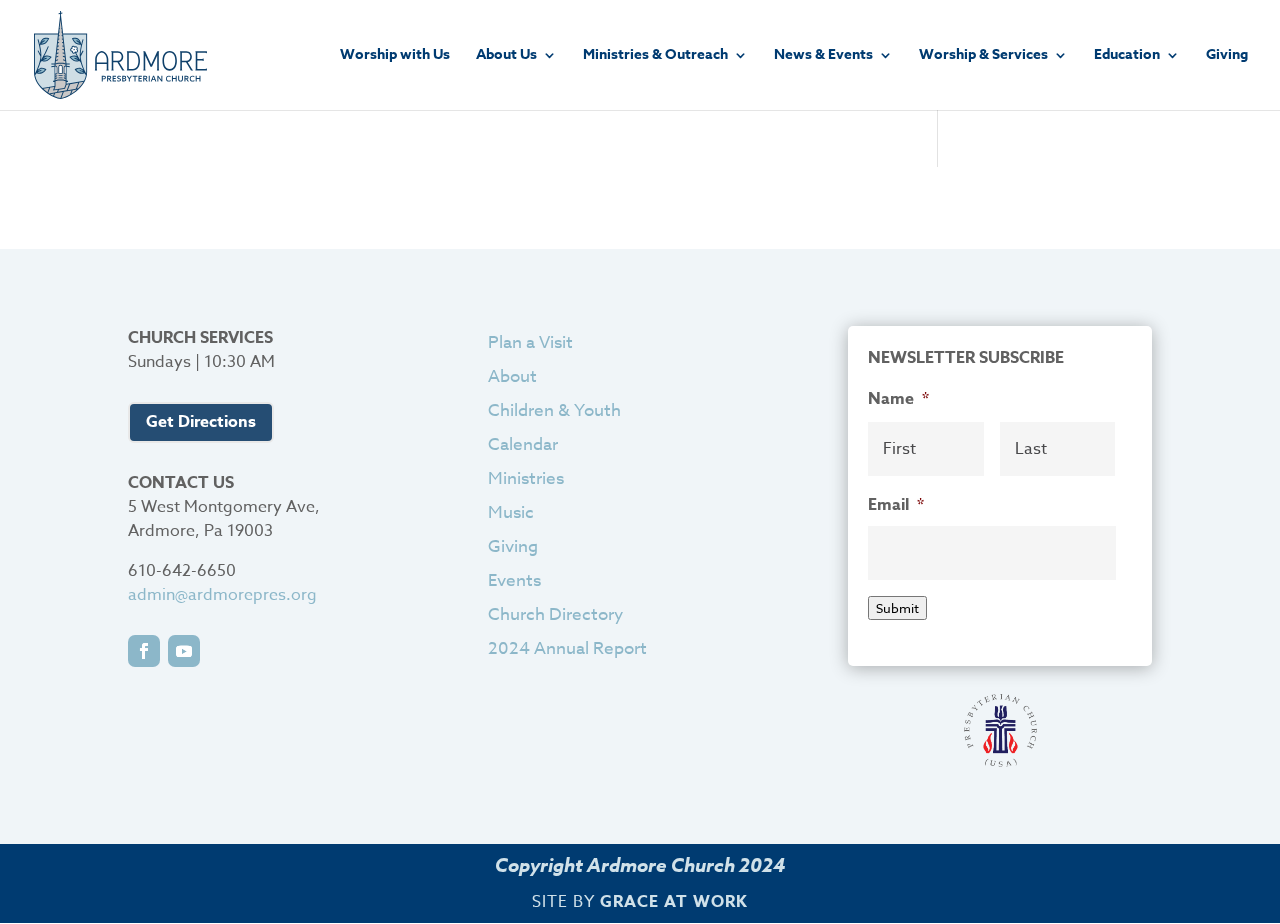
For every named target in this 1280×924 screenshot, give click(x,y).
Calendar (523, 444)
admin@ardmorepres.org (222, 595)
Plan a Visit (530, 342)
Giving (1227, 56)
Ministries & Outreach (655, 56)
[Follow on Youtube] (184, 651)
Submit (897, 608)
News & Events (823, 56)
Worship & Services (983, 56)
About (512, 376)
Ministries (526, 478)
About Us (506, 56)
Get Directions (201, 422)
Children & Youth (554, 410)
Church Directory (555, 614)
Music (511, 512)
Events (514, 580)
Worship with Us (395, 56)
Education (1127, 56)
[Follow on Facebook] (144, 651)
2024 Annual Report (567, 648)
